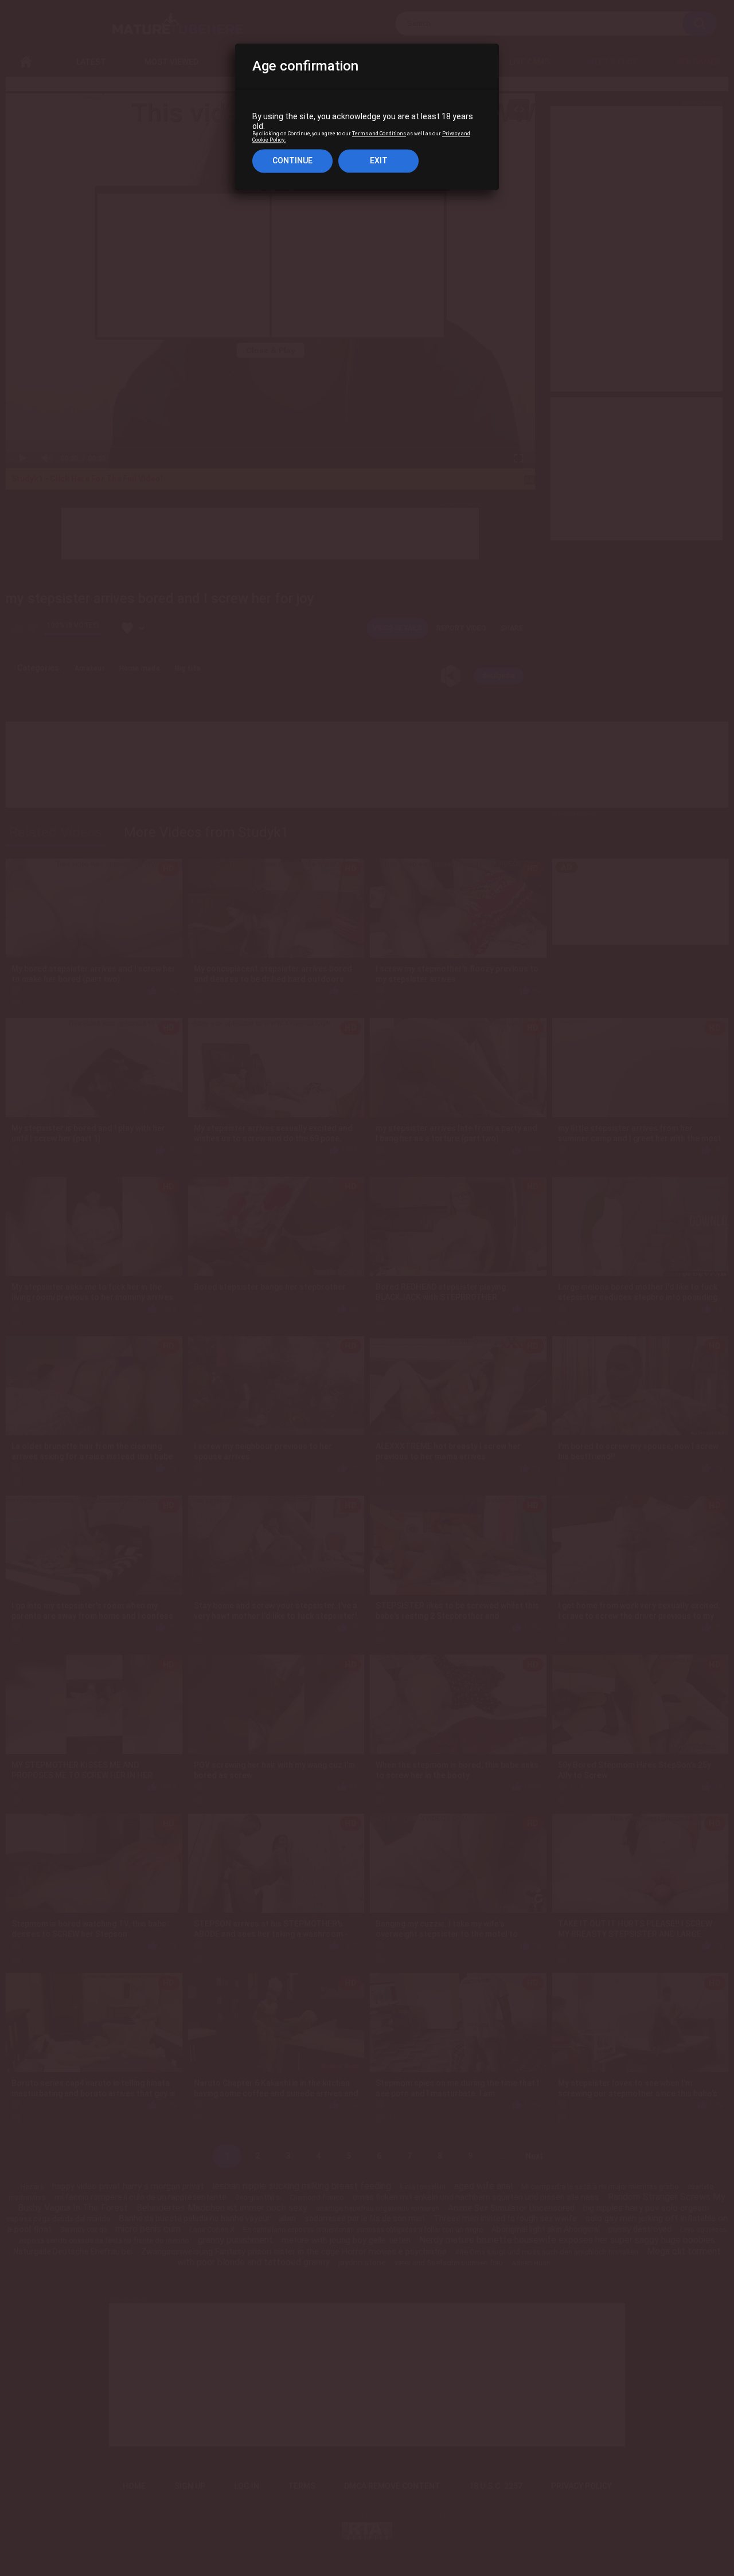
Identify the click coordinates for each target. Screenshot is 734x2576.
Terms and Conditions (379, 134)
